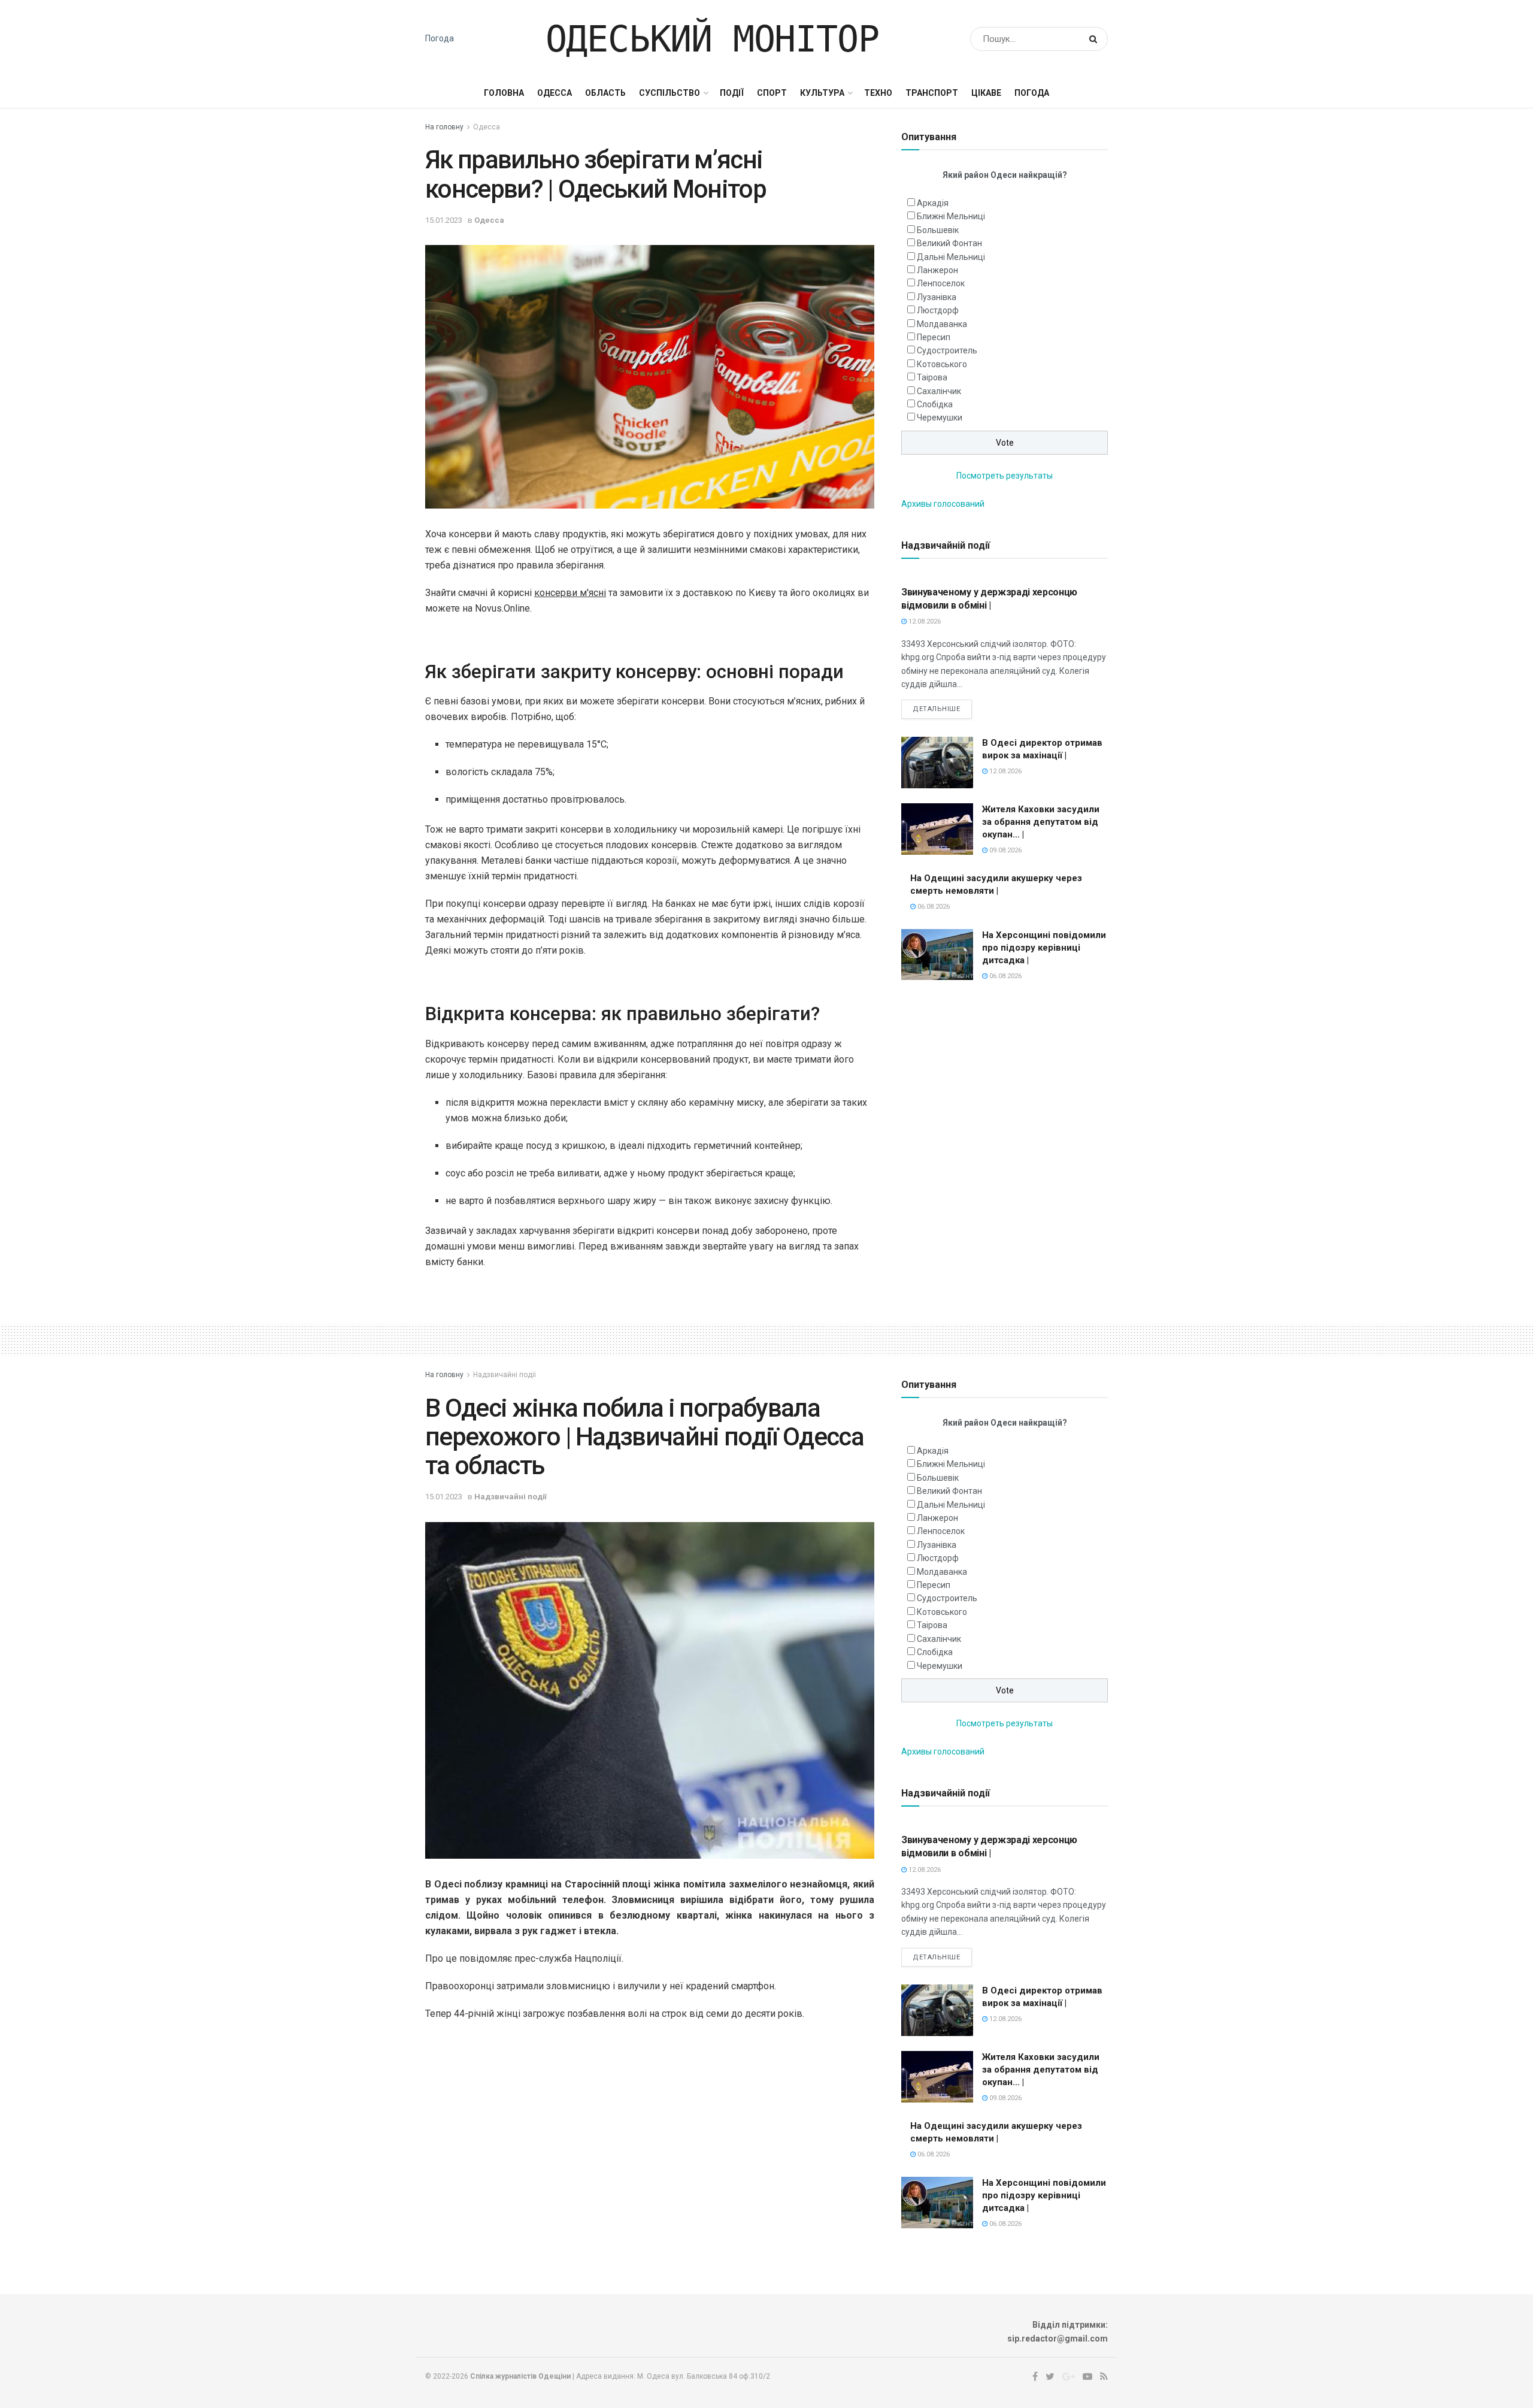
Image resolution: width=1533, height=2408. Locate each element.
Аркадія (933, 203)
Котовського (942, 364)
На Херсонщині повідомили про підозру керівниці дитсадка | (1044, 948)
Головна (504, 93)
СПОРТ (772, 93)
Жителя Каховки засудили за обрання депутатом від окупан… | (1041, 822)
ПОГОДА (1032, 93)
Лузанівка (937, 297)
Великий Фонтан (949, 243)
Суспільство (669, 93)
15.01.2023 (444, 220)
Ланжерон (937, 270)
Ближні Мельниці (951, 216)
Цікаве (986, 93)
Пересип (934, 337)
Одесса (555, 93)
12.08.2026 (924, 621)
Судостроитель (947, 350)
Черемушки (940, 418)
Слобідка (935, 404)
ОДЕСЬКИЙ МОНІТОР (712, 39)
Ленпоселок (941, 283)
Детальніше (937, 709)
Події (732, 93)
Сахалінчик (939, 391)
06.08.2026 (933, 907)
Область (605, 93)
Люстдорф (938, 310)
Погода (440, 38)
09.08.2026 (1005, 850)
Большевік (938, 230)
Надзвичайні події (505, 1375)
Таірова (932, 377)
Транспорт (932, 93)
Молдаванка (942, 324)
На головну (444, 127)
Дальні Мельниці (951, 257)
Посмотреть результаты (1005, 476)
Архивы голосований (943, 504)
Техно (878, 93)
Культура (822, 93)
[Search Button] (1096, 39)
